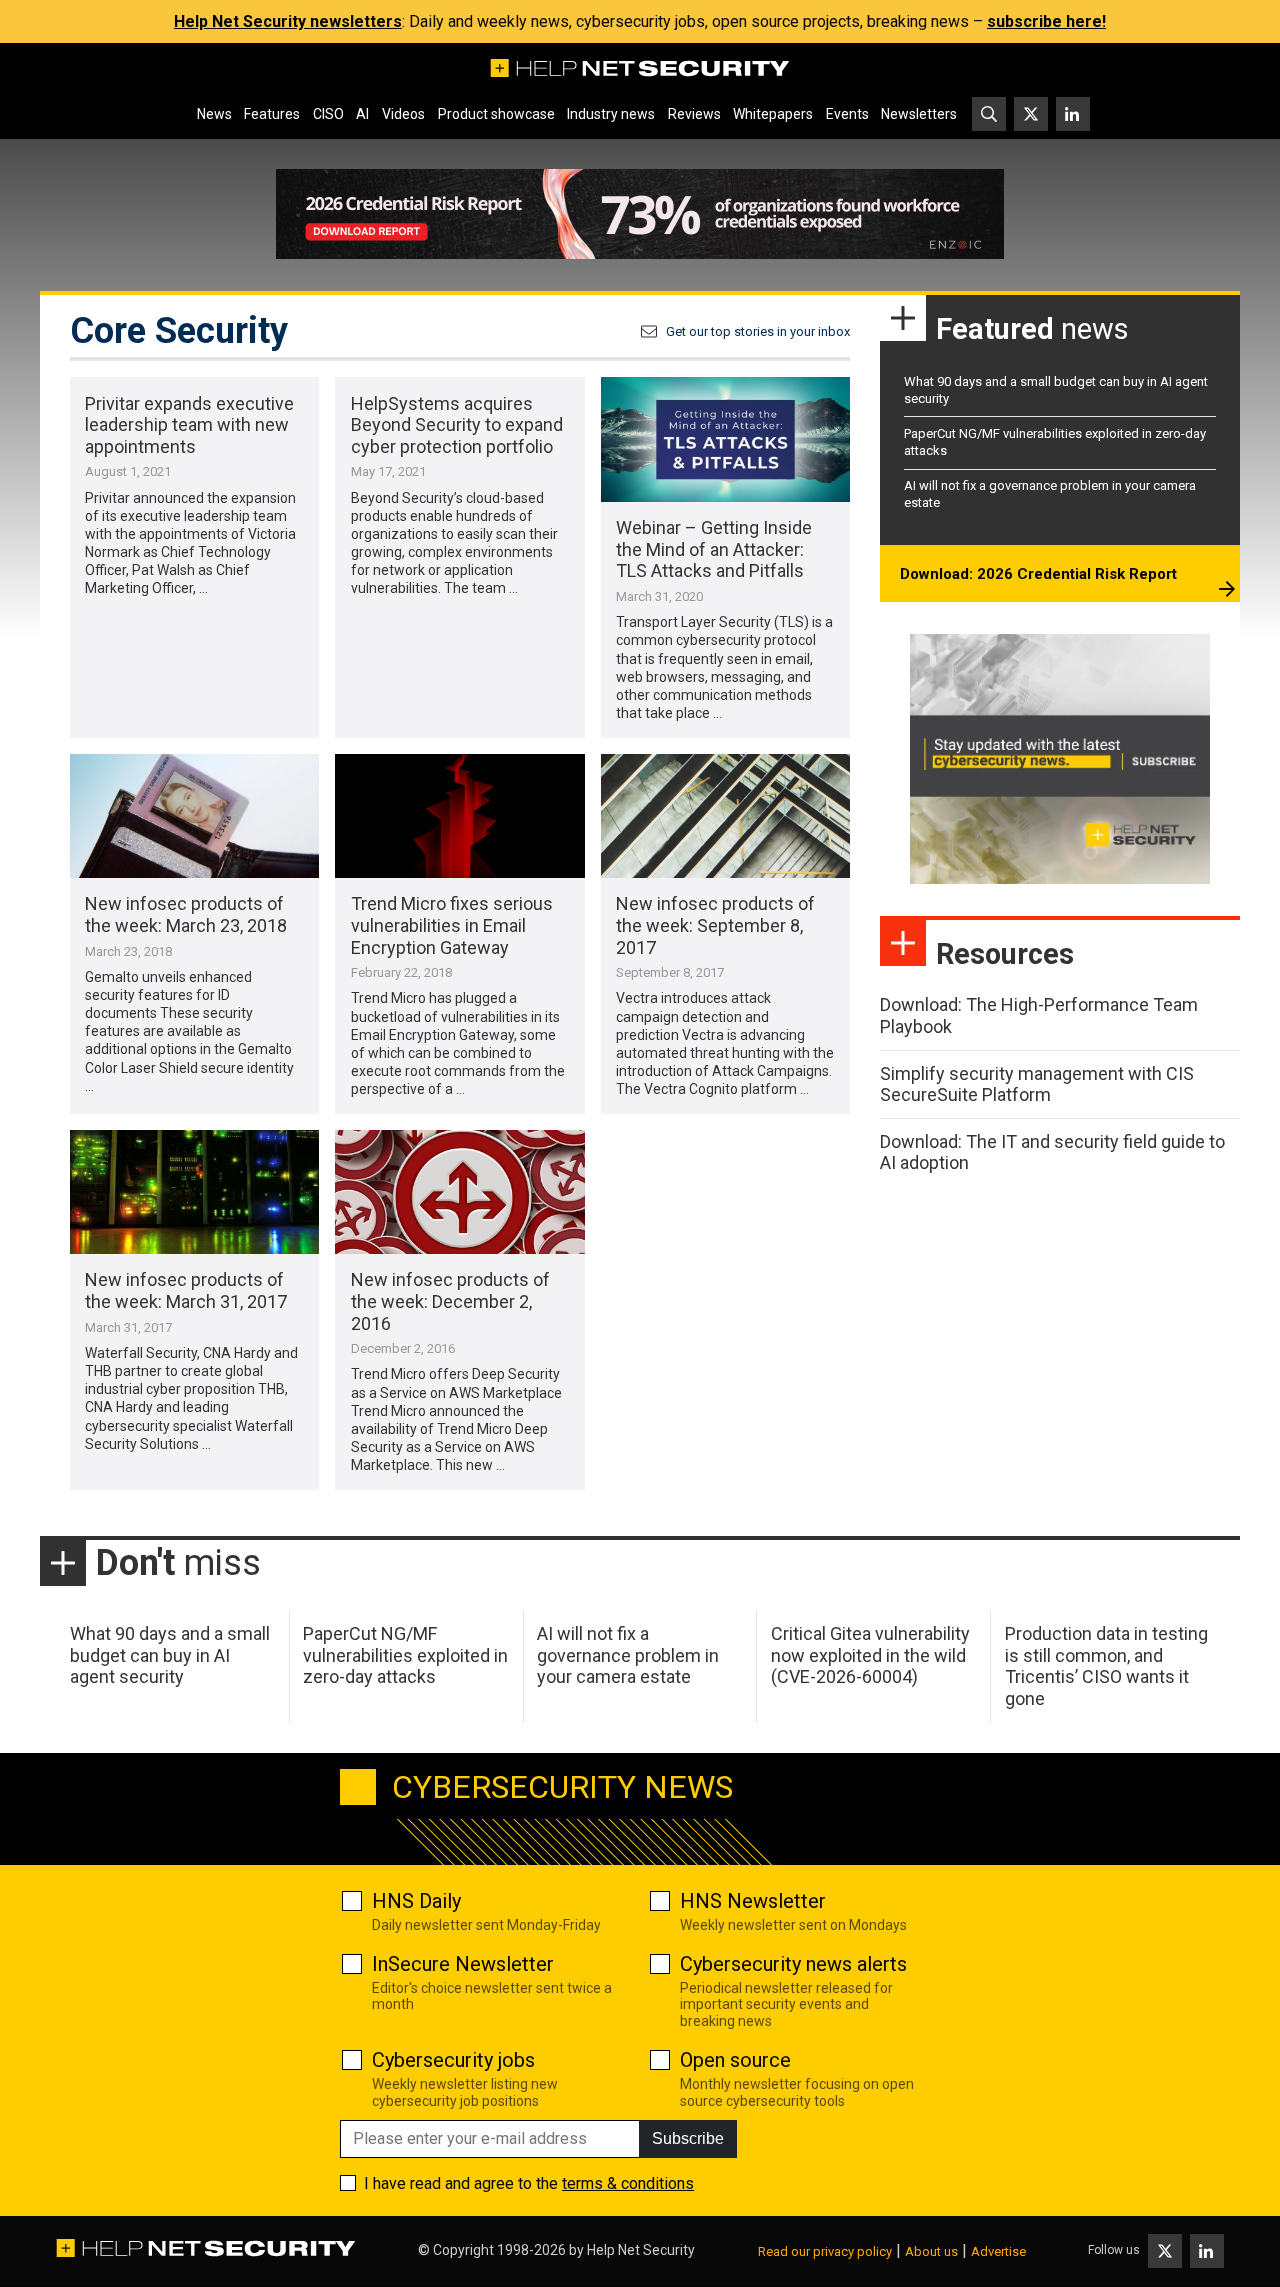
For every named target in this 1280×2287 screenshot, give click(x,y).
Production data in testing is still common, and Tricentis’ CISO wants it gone (1106, 1666)
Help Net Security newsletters (288, 21)
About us (931, 2251)
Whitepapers (773, 114)
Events (847, 114)
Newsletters (919, 114)
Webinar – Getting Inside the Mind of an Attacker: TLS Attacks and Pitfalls (714, 549)
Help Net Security (641, 2250)
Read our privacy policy (825, 2251)
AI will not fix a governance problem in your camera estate (628, 1655)
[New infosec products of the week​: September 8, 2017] (725, 816)
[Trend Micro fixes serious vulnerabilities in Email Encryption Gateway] (459, 816)
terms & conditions (628, 2183)
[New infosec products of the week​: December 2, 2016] (459, 1192)
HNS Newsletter (753, 1901)
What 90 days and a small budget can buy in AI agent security (170, 1655)
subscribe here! (1046, 21)
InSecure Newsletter (463, 1964)
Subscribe (688, 2138)
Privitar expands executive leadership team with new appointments (189, 425)
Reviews (694, 114)
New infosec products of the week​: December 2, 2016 (450, 1301)
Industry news (611, 114)
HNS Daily (416, 1901)
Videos (403, 114)
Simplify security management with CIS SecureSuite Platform (1037, 1084)
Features (272, 114)
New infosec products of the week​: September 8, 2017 (715, 925)
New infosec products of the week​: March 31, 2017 (186, 1290)
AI (362, 114)
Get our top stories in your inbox (758, 331)
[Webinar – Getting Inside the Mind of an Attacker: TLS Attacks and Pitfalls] (725, 439)
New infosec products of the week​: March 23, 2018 (186, 914)
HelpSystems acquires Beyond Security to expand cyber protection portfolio (457, 425)
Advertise (998, 2251)
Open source (735, 2060)
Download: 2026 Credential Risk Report (1038, 574)
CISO (328, 114)
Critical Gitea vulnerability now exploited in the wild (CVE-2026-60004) (870, 1655)
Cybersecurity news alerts (793, 1964)
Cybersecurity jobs (453, 2060)
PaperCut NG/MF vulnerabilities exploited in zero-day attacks (405, 1655)
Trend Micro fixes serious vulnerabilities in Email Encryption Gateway (452, 925)
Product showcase (496, 114)
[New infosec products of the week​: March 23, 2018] (194, 816)
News (214, 114)
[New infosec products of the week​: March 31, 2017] (194, 1192)
